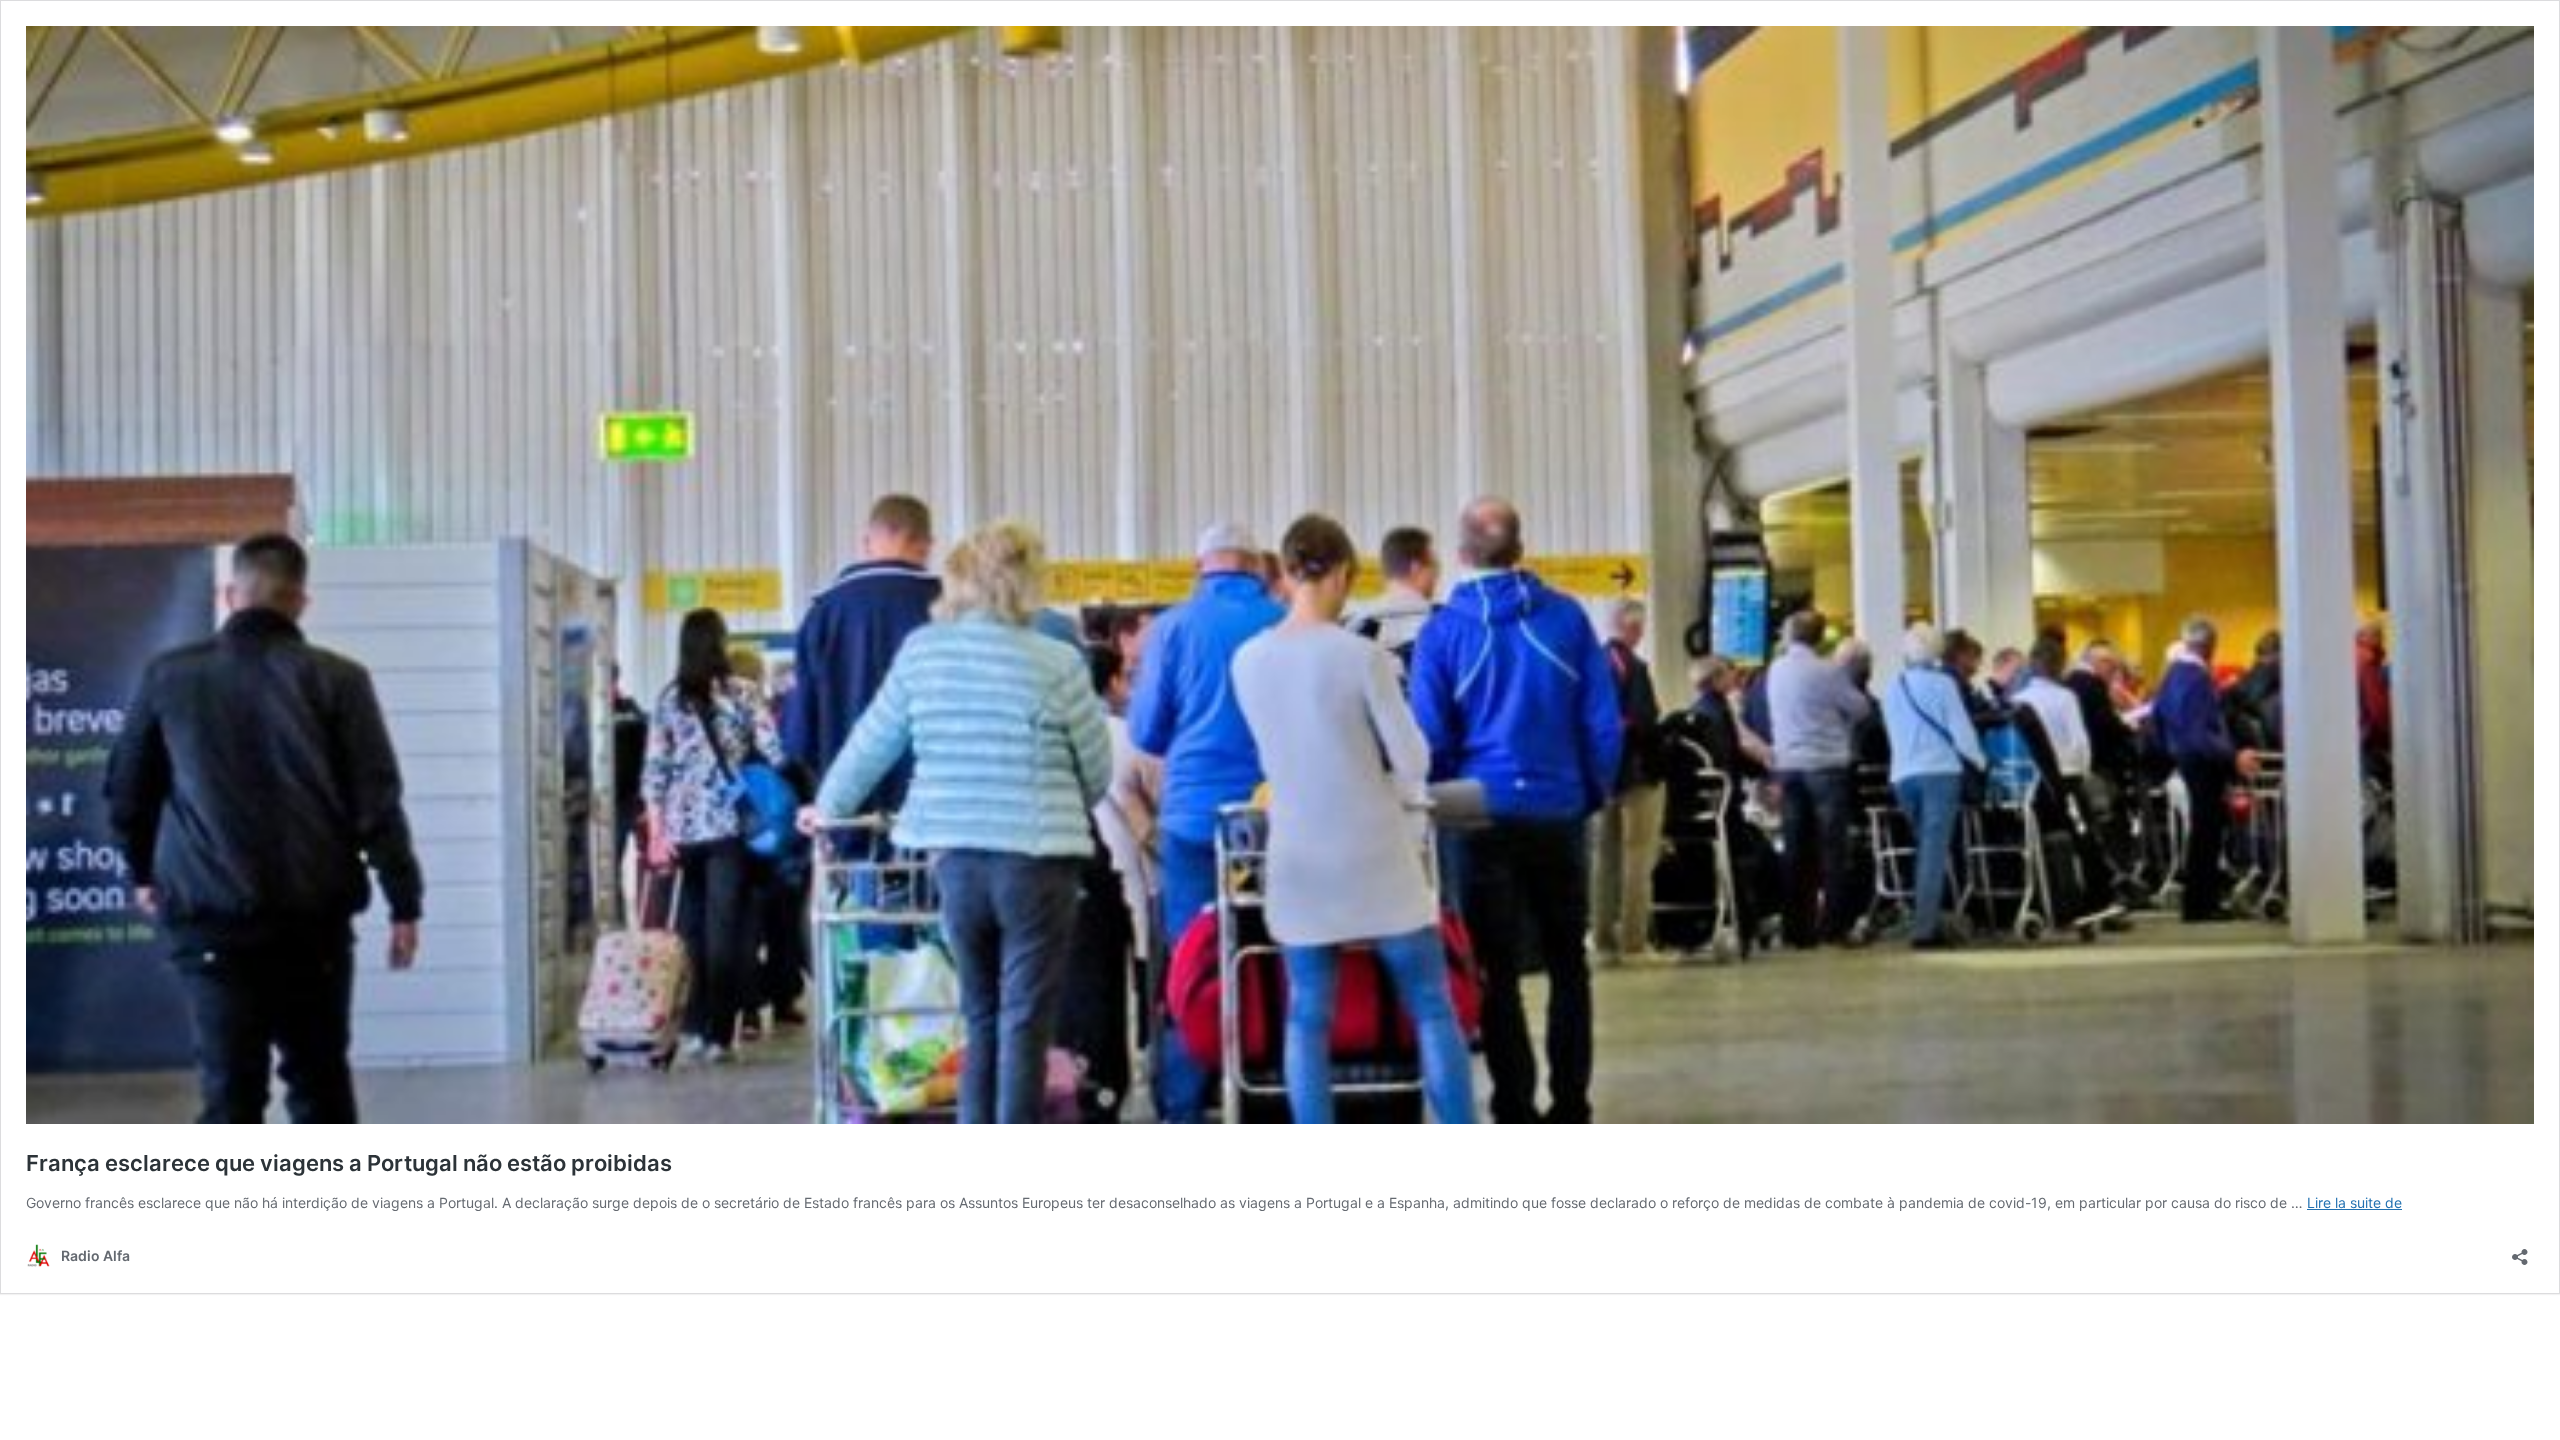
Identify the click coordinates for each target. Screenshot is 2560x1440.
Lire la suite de (2354, 1202)
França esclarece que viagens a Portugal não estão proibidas (349, 1163)
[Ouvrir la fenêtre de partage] (2520, 1250)
